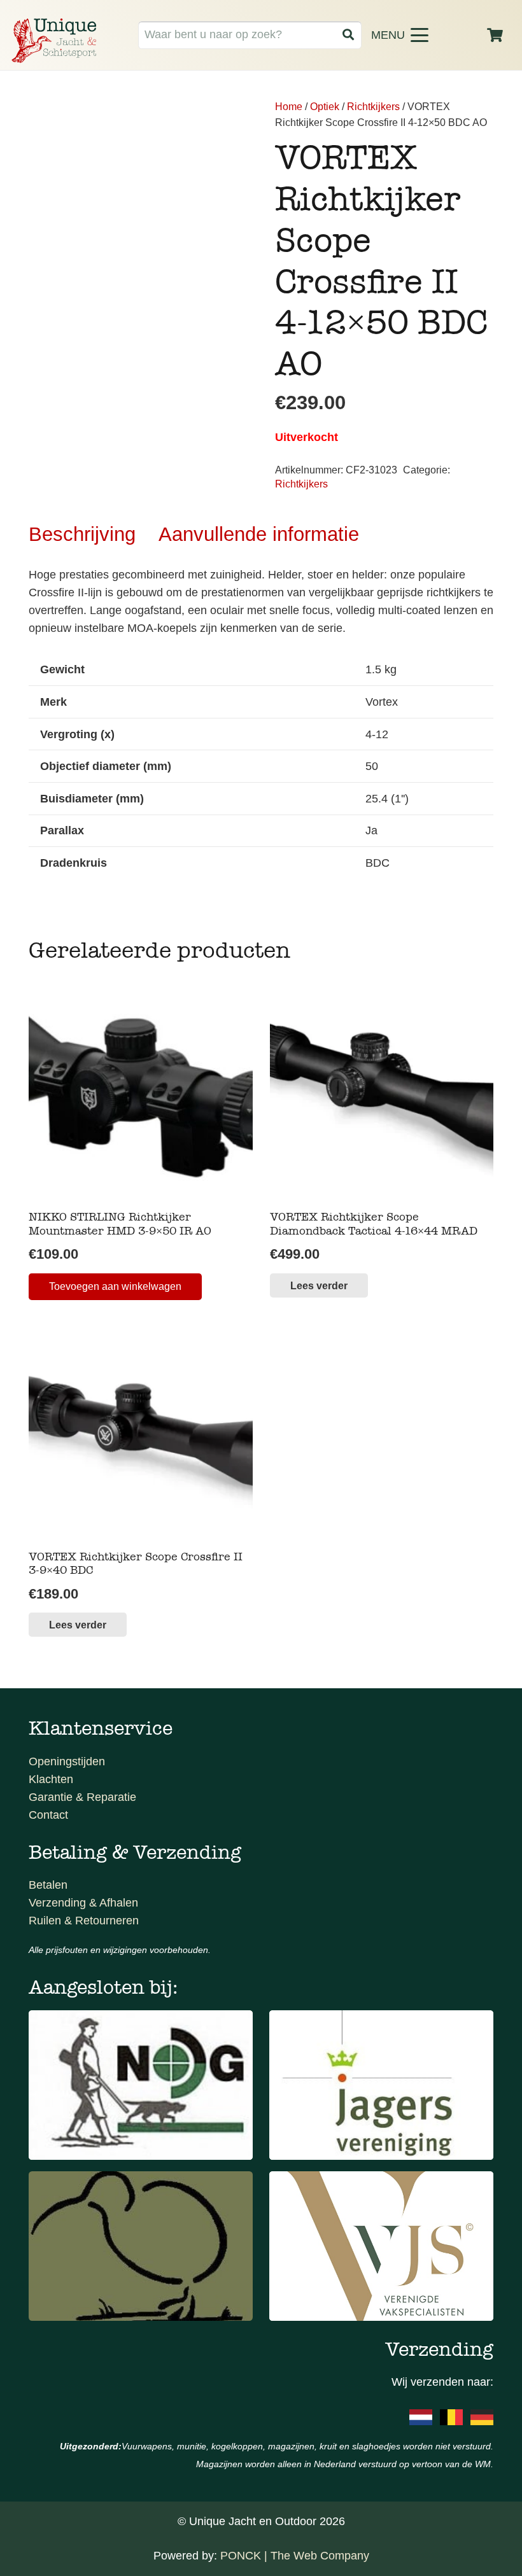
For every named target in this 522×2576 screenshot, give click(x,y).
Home (289, 106)
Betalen (48, 1885)
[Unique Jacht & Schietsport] (54, 41)
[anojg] (141, 2085)
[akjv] (381, 2085)
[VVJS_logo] (381, 2246)
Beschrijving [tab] (82, 534)
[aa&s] (141, 2246)
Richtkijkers (373, 106)
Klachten (51, 1779)
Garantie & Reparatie (82, 1797)
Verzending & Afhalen (83, 1903)
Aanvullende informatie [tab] (259, 534)
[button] (420, 35)
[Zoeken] (348, 35)
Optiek (325, 106)
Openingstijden (67, 1761)
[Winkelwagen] (495, 35)
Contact (48, 1815)
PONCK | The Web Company (295, 2556)
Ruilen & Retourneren (84, 1921)
